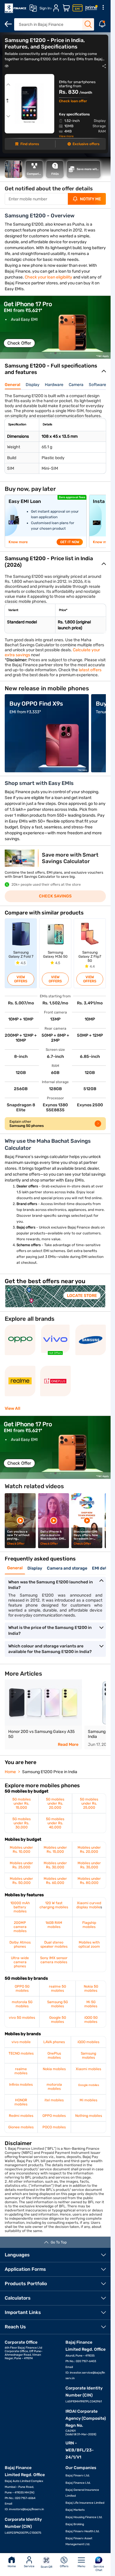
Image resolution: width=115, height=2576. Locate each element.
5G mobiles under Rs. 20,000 (55, 1803)
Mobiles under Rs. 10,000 (21, 1850)
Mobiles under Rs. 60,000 (55, 1881)
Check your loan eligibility (49, 277)
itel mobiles (54, 2100)
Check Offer (19, 343)
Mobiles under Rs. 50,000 (21, 1881)
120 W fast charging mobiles (54, 1905)
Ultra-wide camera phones (20, 1962)
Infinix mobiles (21, 2085)
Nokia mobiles (54, 2069)
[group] (55, 327)
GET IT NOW (70, 542)
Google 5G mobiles (58, 2020)
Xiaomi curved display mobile (89, 1905)
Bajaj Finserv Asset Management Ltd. (79, 2541)
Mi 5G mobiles (91, 2004)
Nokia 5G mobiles (91, 1988)
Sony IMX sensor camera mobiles (54, 1960)
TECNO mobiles (21, 2053)
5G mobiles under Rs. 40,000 (55, 1823)
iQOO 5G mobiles (91, 2020)
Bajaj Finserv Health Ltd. (83, 2531)
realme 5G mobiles (57, 1988)
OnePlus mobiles (54, 2055)
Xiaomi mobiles (88, 2069)
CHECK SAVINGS (55, 896)
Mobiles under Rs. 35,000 (89, 1865)
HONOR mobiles (21, 2102)
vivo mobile (21, 2042)
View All (13, 1408)
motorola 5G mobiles (22, 2004)
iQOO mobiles (88, 2042)
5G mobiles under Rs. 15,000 (22, 1803)
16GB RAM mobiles (54, 1925)
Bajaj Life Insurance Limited (85, 2503)
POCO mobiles (54, 2127)
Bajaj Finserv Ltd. (78, 2476)
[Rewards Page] (91, 8)
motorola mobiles (54, 2087)
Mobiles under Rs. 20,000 (89, 1850)
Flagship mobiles (89, 1925)
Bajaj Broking (75, 2524)
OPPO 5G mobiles (22, 1988)
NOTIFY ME (91, 199)
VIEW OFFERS (21, 979)
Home (12, 2566)
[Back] (8, 24)
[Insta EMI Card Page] (78, 8)
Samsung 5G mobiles (57, 2004)
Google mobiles (89, 2085)
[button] (46, 353)
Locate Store (82, 1296)
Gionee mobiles (21, 2127)
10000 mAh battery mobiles (20, 1907)
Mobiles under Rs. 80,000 (89, 1881)
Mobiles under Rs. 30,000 (55, 1865)
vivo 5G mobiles (22, 2018)
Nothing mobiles (89, 2116)
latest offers (90, 670)
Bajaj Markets (75, 2510)
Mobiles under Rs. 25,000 (21, 1865)
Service (29, 2566)
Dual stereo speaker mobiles (54, 1944)
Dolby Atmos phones (20, 1944)
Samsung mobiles (88, 2055)
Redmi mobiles (21, 2116)
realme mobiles (21, 2071)
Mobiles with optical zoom (89, 1944)
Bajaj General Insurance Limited (82, 2493)
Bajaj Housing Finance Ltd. (84, 2517)
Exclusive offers (86, 144)
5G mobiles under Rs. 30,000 (22, 1823)
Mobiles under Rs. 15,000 (55, 1850)
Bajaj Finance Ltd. (78, 2483)
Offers (64, 2566)
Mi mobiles (88, 2100)
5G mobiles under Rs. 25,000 (89, 1803)
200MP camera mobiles (20, 1927)
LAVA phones (54, 2042)
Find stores (30, 144)
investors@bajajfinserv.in (27, 2509)
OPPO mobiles (54, 2116)
